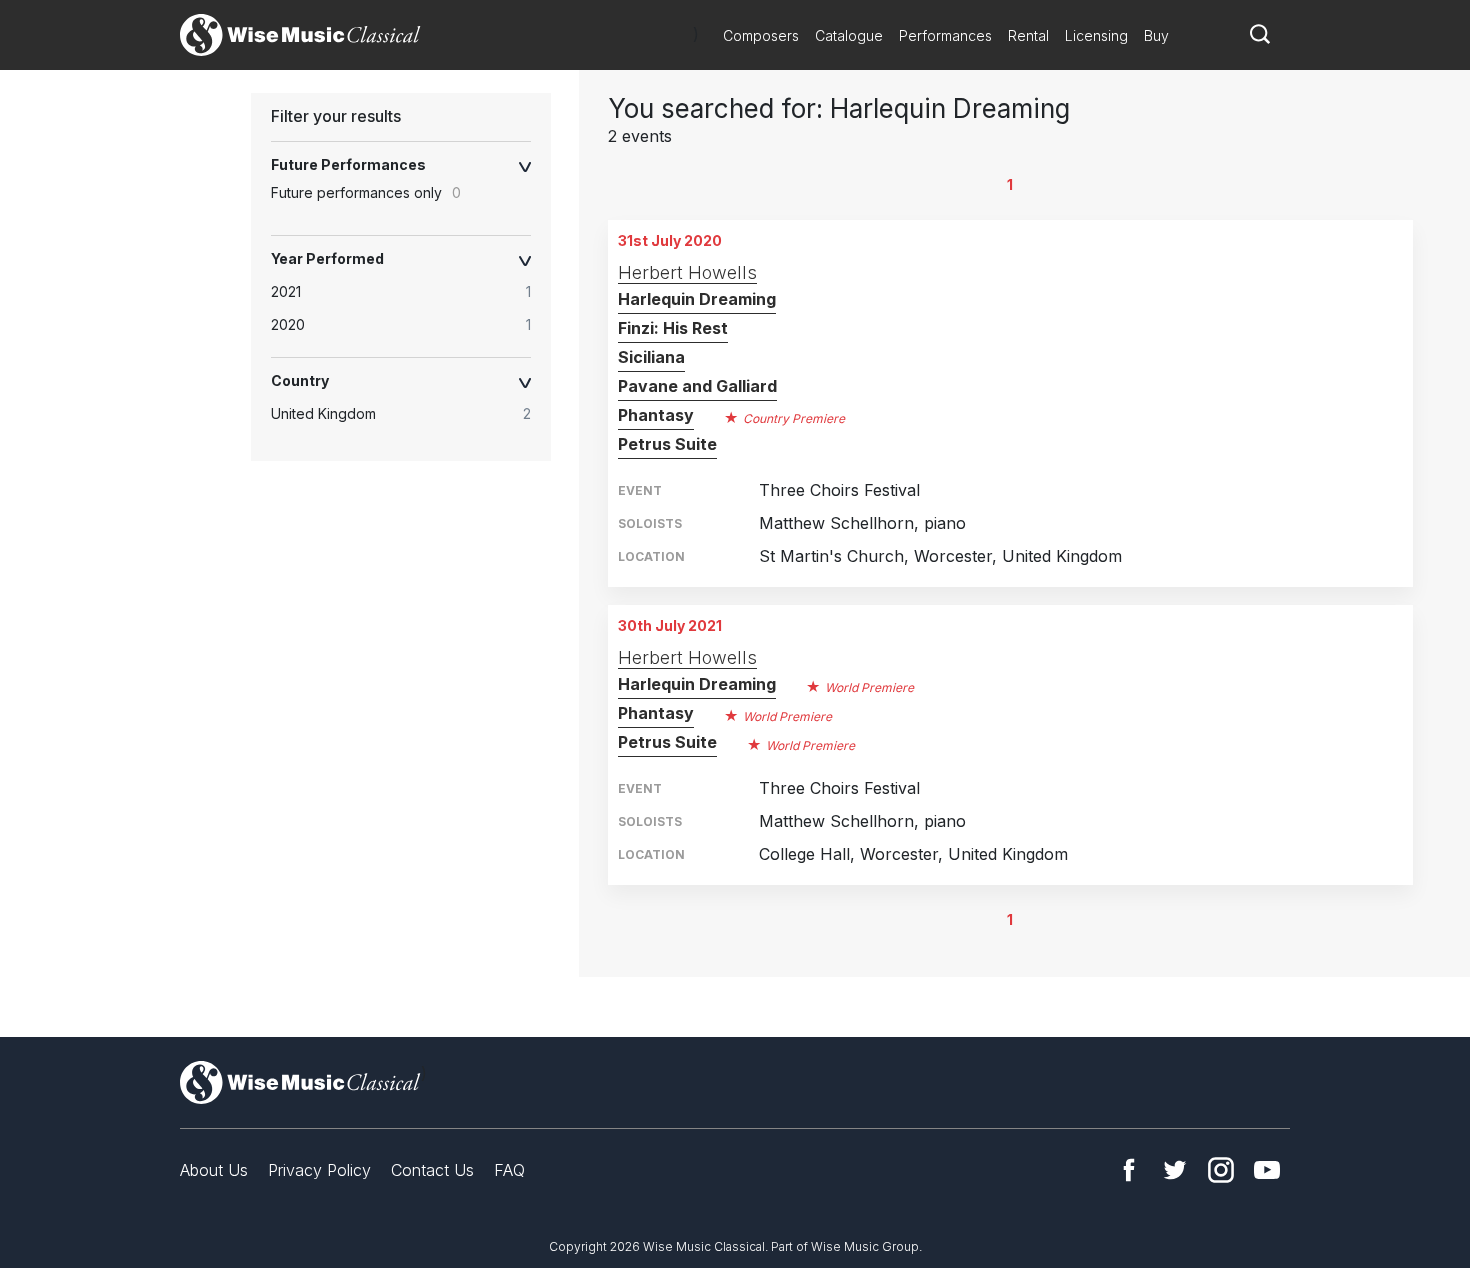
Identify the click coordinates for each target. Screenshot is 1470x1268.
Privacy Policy (319, 1170)
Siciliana (651, 357)
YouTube (1267, 1170)
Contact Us (432, 1170)
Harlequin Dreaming (697, 299)
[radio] (411, 292)
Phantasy (656, 415)
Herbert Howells (687, 272)
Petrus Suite (667, 444)
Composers (761, 35)
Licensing (1096, 35)
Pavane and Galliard (697, 386)
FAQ (509, 1170)
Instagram (1221, 1170)
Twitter (1175, 1170)
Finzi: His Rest (673, 328)
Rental (1028, 35)
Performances (945, 35)
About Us (214, 1170)
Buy (1156, 35)
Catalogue (849, 35)
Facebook (1129, 1170)
